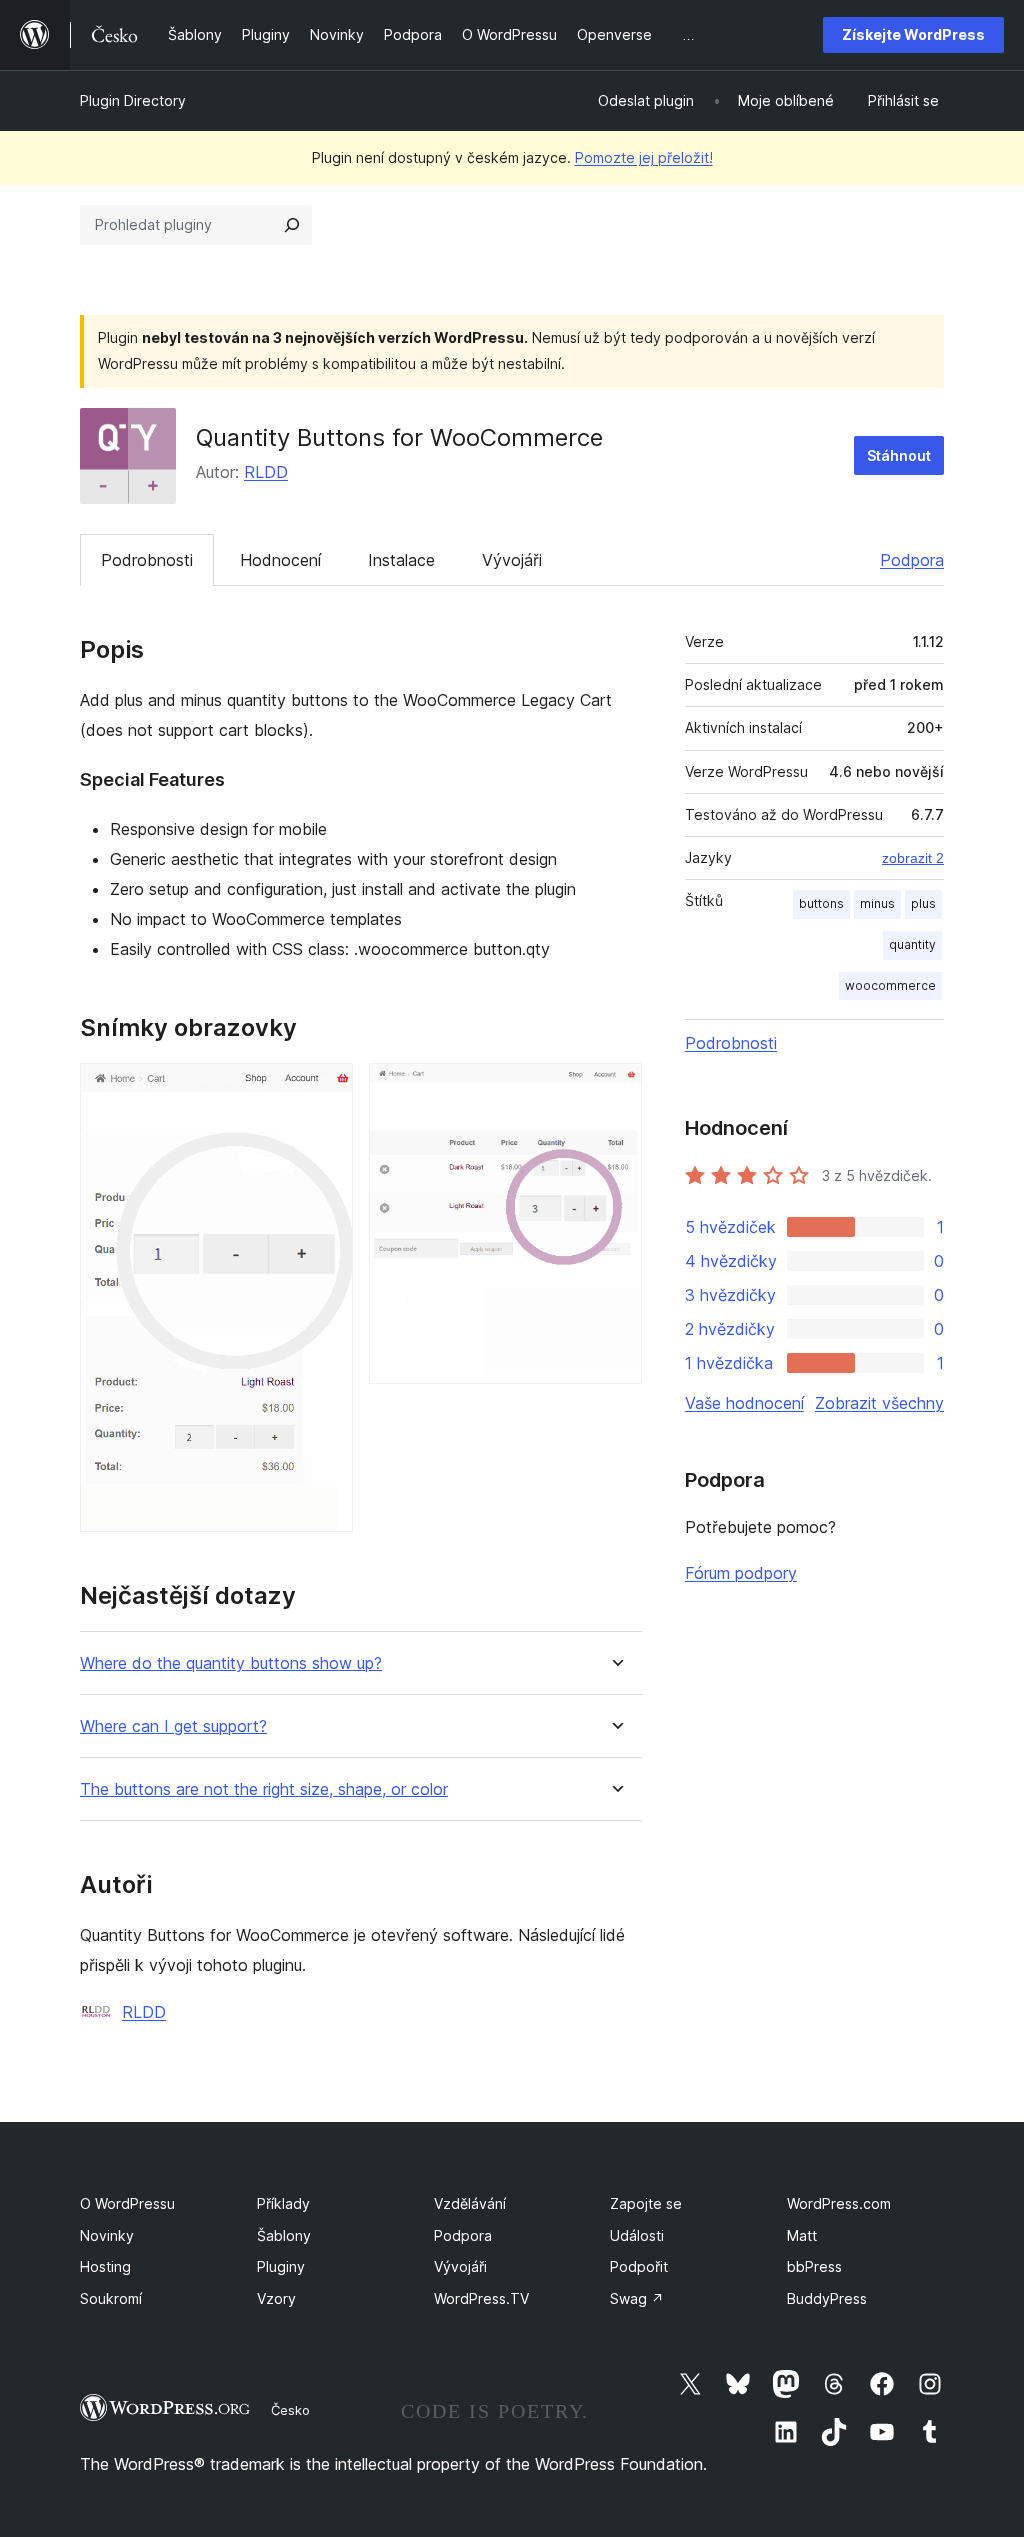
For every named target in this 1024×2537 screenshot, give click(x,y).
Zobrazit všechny (879, 1403)
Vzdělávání (470, 2203)
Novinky (107, 2235)
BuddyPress (827, 2298)
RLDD (266, 472)
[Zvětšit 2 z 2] (615, 1090)
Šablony (284, 2235)
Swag (637, 2298)
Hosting (105, 2266)
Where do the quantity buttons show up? (231, 1663)
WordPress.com (839, 2203)
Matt (802, 2235)
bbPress (814, 2266)
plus (923, 903)
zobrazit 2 (913, 858)
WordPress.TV (481, 2298)
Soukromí (111, 2298)
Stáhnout (899, 455)
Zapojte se (646, 2203)
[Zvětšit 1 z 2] (326, 1090)
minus (877, 903)
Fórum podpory (741, 1573)
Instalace (401, 560)
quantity (912, 944)
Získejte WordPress (913, 34)
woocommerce (890, 985)
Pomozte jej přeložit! (644, 157)
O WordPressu (127, 2203)
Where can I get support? (173, 1726)
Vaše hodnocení (744, 1403)
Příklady (283, 2203)
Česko (290, 2410)
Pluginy (281, 2266)
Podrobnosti (147, 560)
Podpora (912, 560)
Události (637, 2235)
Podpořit (639, 2266)
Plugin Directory (133, 100)
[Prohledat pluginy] (292, 225)
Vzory (276, 2298)
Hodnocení (280, 560)
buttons (821, 903)
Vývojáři (512, 560)
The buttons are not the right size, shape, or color (264, 1789)
